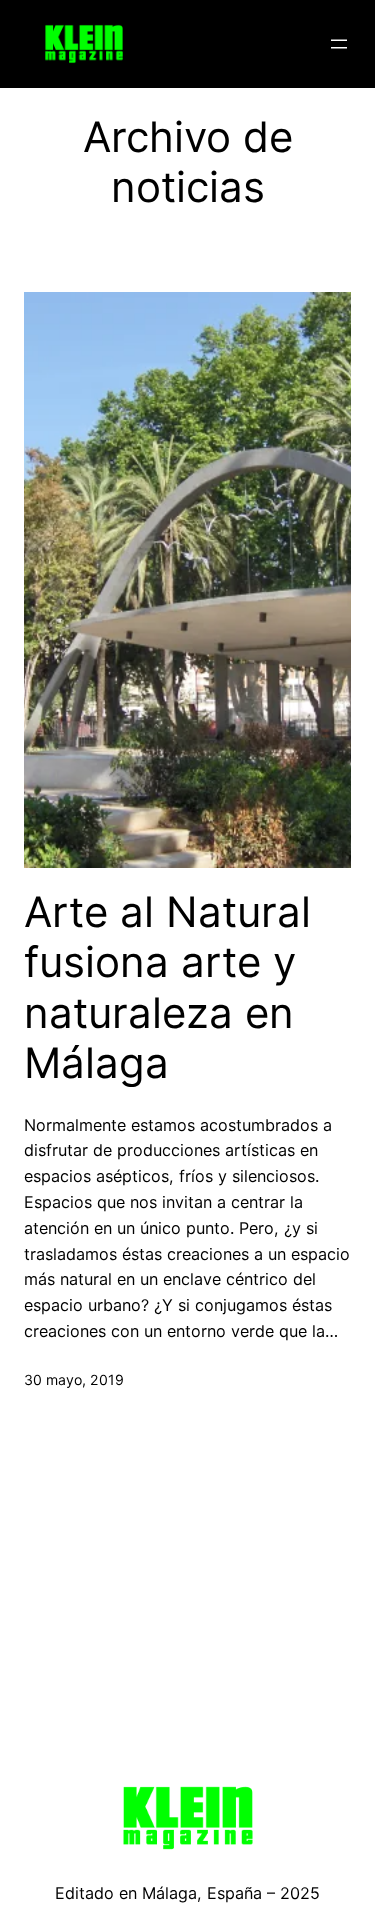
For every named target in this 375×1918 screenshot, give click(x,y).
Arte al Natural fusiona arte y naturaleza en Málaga (167, 987)
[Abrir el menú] (339, 44)
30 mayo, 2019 (74, 1379)
